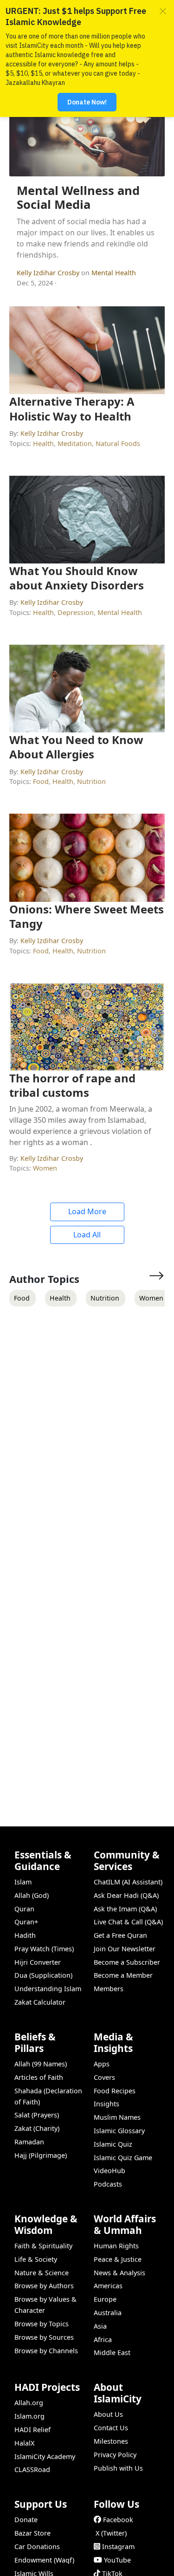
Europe (105, 2299)
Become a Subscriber (127, 1962)
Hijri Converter (38, 1962)
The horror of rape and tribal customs (72, 1085)
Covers (104, 2077)
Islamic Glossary (119, 2131)
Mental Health (114, 273)
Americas (108, 2286)
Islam (23, 1882)
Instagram (118, 2547)
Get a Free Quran (120, 1935)
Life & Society (36, 2259)
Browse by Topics (42, 2324)
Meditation (75, 443)
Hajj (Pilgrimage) (41, 2155)
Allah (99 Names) (41, 2064)
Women (45, 1168)
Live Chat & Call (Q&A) (128, 1922)
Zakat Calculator (40, 2002)
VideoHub (110, 2171)
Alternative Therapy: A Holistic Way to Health (72, 408)
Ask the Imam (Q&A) (125, 1909)
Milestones (111, 2441)
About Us (108, 2414)
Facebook (118, 2520)
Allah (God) (32, 1895)
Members (109, 1989)
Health (43, 443)
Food (41, 781)
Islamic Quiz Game (123, 2158)
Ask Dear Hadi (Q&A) (126, 1895)
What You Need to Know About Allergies (76, 747)
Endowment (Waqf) (44, 2560)
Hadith (25, 1935)
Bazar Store (32, 2533)
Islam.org (29, 2416)
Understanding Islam (48, 1989)
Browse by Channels (46, 2351)
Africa (103, 2340)
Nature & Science (42, 2273)
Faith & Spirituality (43, 2246)
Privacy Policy (115, 2455)
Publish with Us (118, 2468)
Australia (108, 2313)
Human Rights (116, 2246)
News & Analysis (119, 2273)
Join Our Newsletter (125, 1949)
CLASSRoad (32, 2469)
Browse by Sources (44, 2337)
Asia (100, 2326)
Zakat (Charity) (37, 2128)
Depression (76, 612)
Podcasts (108, 2184)
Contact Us (111, 2428)
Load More (87, 1211)
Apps (102, 2064)
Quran (24, 1909)
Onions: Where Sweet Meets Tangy (87, 916)
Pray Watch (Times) (44, 1949)
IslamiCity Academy (45, 2456)
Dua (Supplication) (43, 1975)
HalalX (24, 2443)
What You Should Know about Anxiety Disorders (77, 578)
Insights (106, 2104)
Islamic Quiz (113, 2144)
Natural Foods (118, 443)
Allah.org (29, 2403)
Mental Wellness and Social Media (78, 198)
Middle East (112, 2353)
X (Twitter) (111, 2533)
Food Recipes (115, 2091)
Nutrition (91, 781)
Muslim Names (117, 2117)
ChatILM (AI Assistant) (128, 1882)
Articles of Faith (39, 2077)
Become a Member (123, 1975)
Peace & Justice (118, 2259)
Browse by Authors (44, 2286)
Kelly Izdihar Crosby (49, 273)
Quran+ (26, 1922)
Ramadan (29, 2142)
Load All (87, 1235)
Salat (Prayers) (37, 2115)
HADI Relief (32, 2430)
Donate (26, 2520)
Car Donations (37, 2547)
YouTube (117, 2560)
